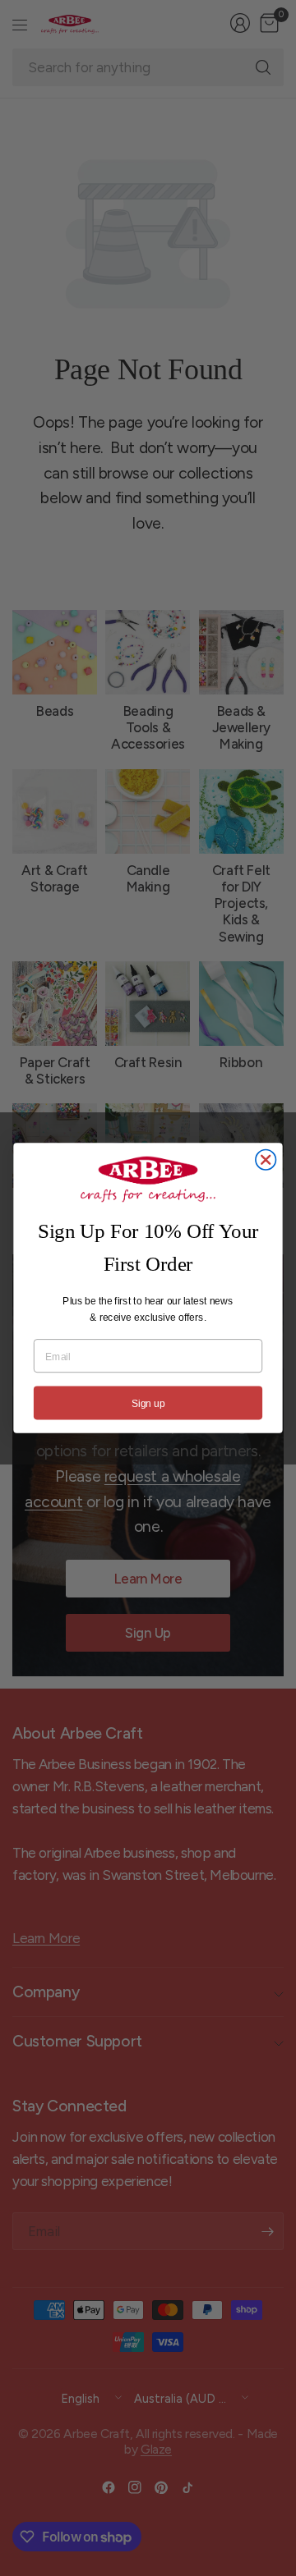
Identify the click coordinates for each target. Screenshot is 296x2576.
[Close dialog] (266, 1160)
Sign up (148, 1403)
